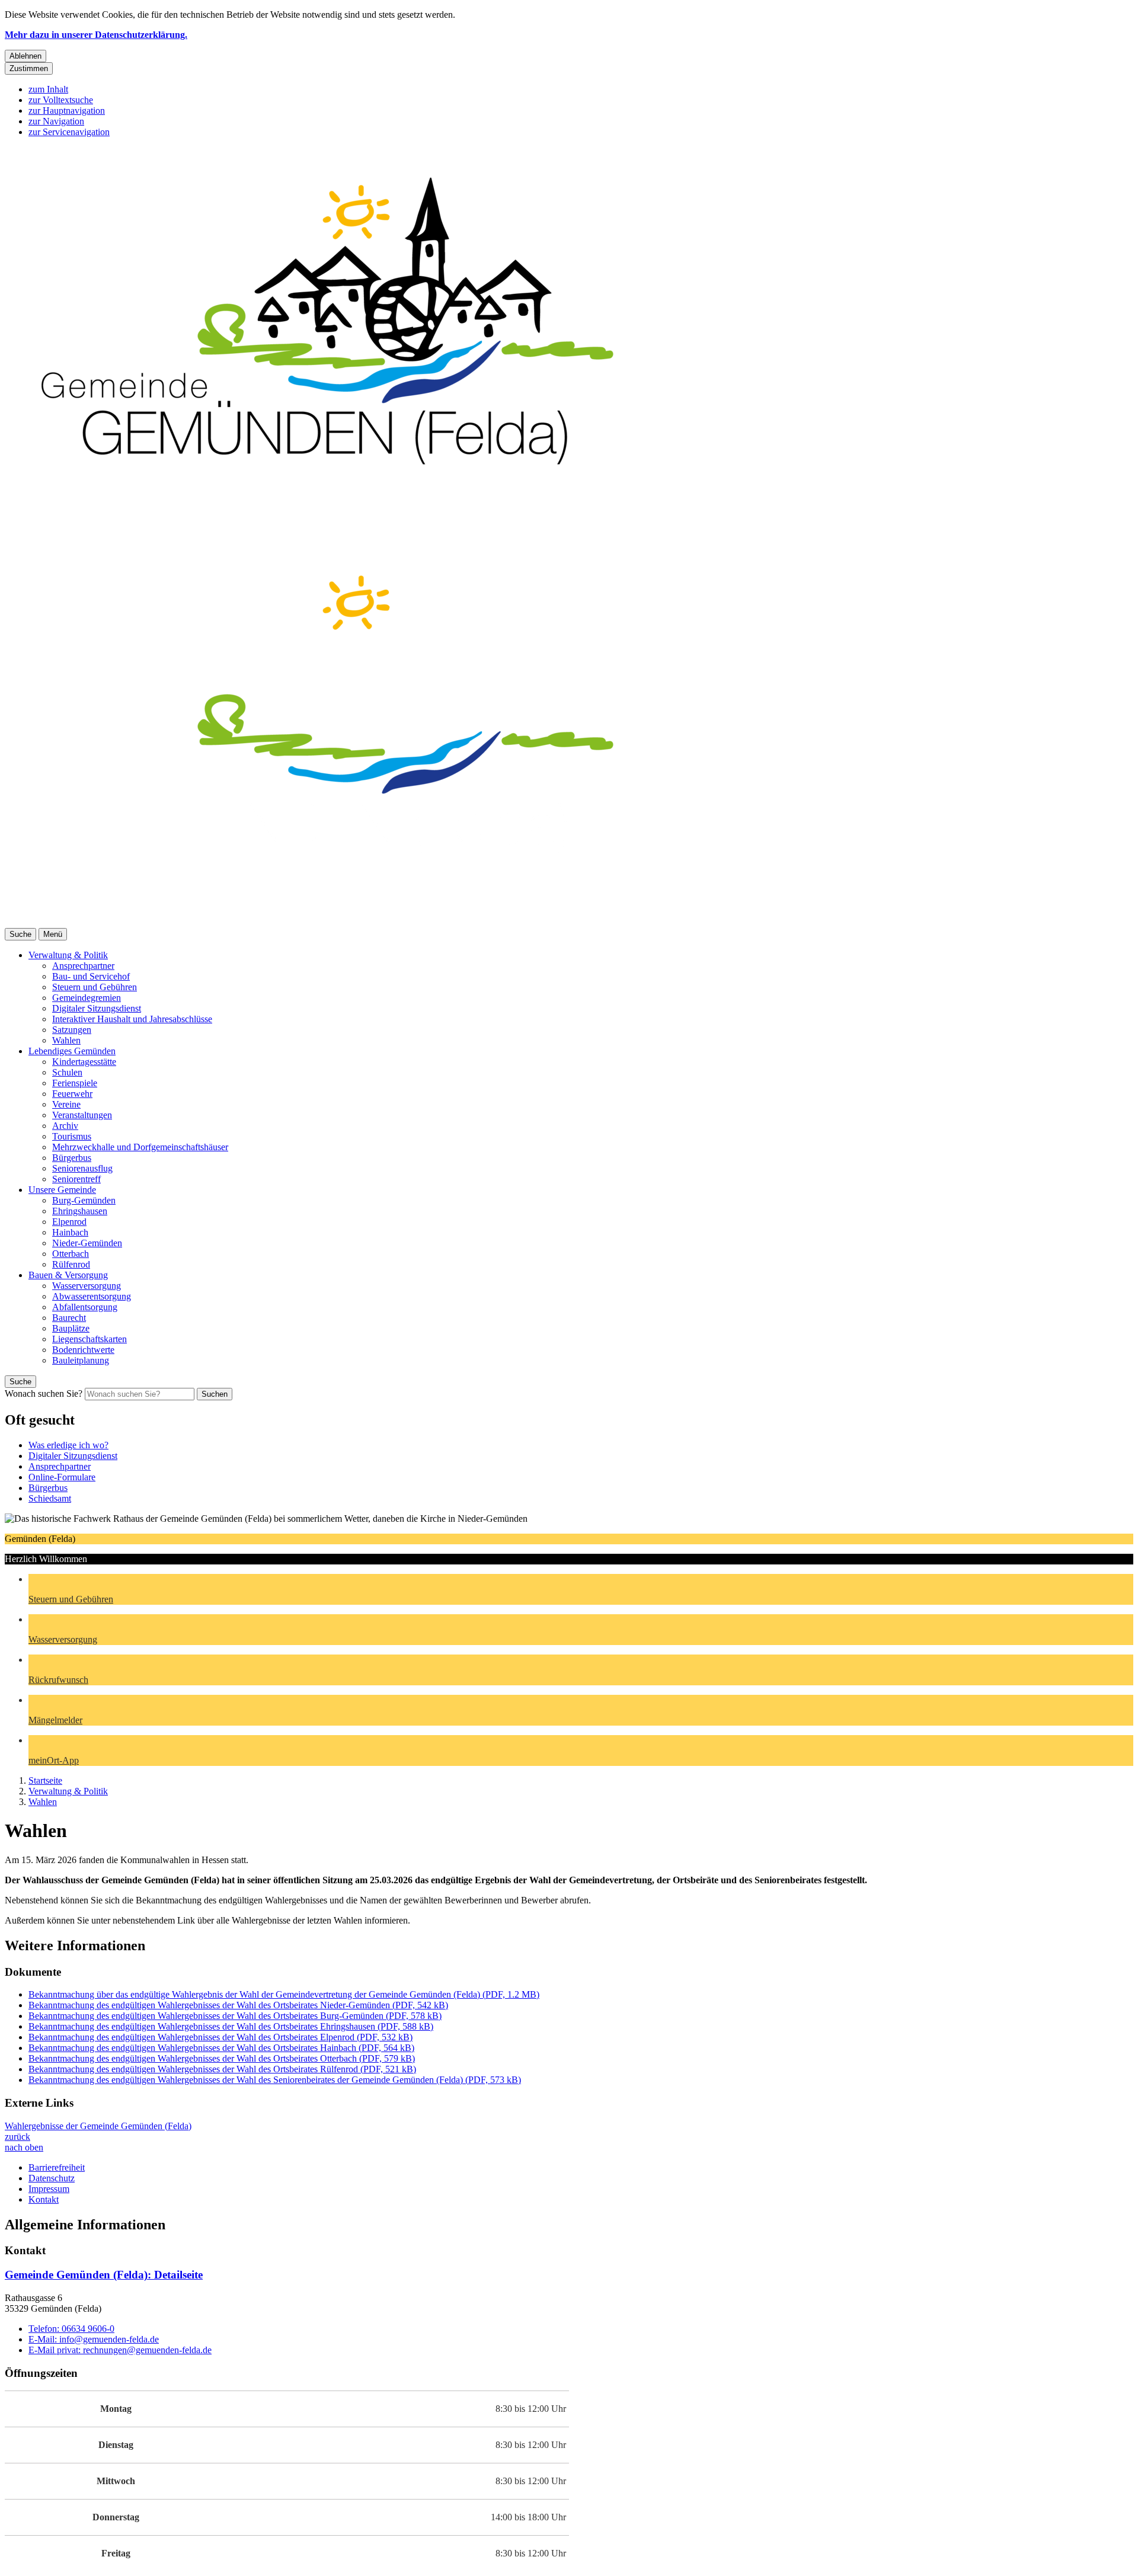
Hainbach (70, 1232)
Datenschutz (52, 2178)
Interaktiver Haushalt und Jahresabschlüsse (132, 1019)
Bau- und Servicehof (91, 976)
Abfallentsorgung (85, 1307)
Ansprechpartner (83, 966)
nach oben (24, 2147)
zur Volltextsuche (61, 100)
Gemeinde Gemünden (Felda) (104, 2275)
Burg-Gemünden (84, 1200)
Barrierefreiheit (57, 2167)
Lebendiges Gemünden (72, 1051)
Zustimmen (29, 68)
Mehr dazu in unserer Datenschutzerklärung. (96, 35)
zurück (17, 2137)
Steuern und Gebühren (95, 987)
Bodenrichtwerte (83, 1350)
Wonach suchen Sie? (44, 1393)
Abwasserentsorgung (92, 1296)
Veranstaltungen (82, 1115)
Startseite (45, 1780)
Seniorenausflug (82, 1168)
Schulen (67, 1072)
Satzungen (72, 1030)
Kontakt (44, 2199)
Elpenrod (69, 1222)
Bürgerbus (72, 1158)
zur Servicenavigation (69, 132)
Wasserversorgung (87, 1286)
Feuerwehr (72, 1094)
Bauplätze (71, 1328)
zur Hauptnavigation (67, 111)
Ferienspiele (75, 1083)
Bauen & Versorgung (68, 1275)
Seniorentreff (76, 1179)
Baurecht (69, 1318)
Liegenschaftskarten (89, 1339)
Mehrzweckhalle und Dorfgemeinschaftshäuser (140, 1147)
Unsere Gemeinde (62, 1190)
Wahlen (66, 1040)
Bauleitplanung (81, 1360)
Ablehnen (25, 56)
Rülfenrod (71, 1264)
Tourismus (72, 1136)
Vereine (66, 1104)
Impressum (49, 2189)
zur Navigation (56, 121)
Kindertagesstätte (84, 1062)
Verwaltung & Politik (68, 955)
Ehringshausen (80, 1211)
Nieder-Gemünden (87, 1243)
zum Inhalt (48, 89)
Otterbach (71, 1254)
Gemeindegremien (87, 998)
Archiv (65, 1126)
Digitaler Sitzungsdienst (97, 1008)
